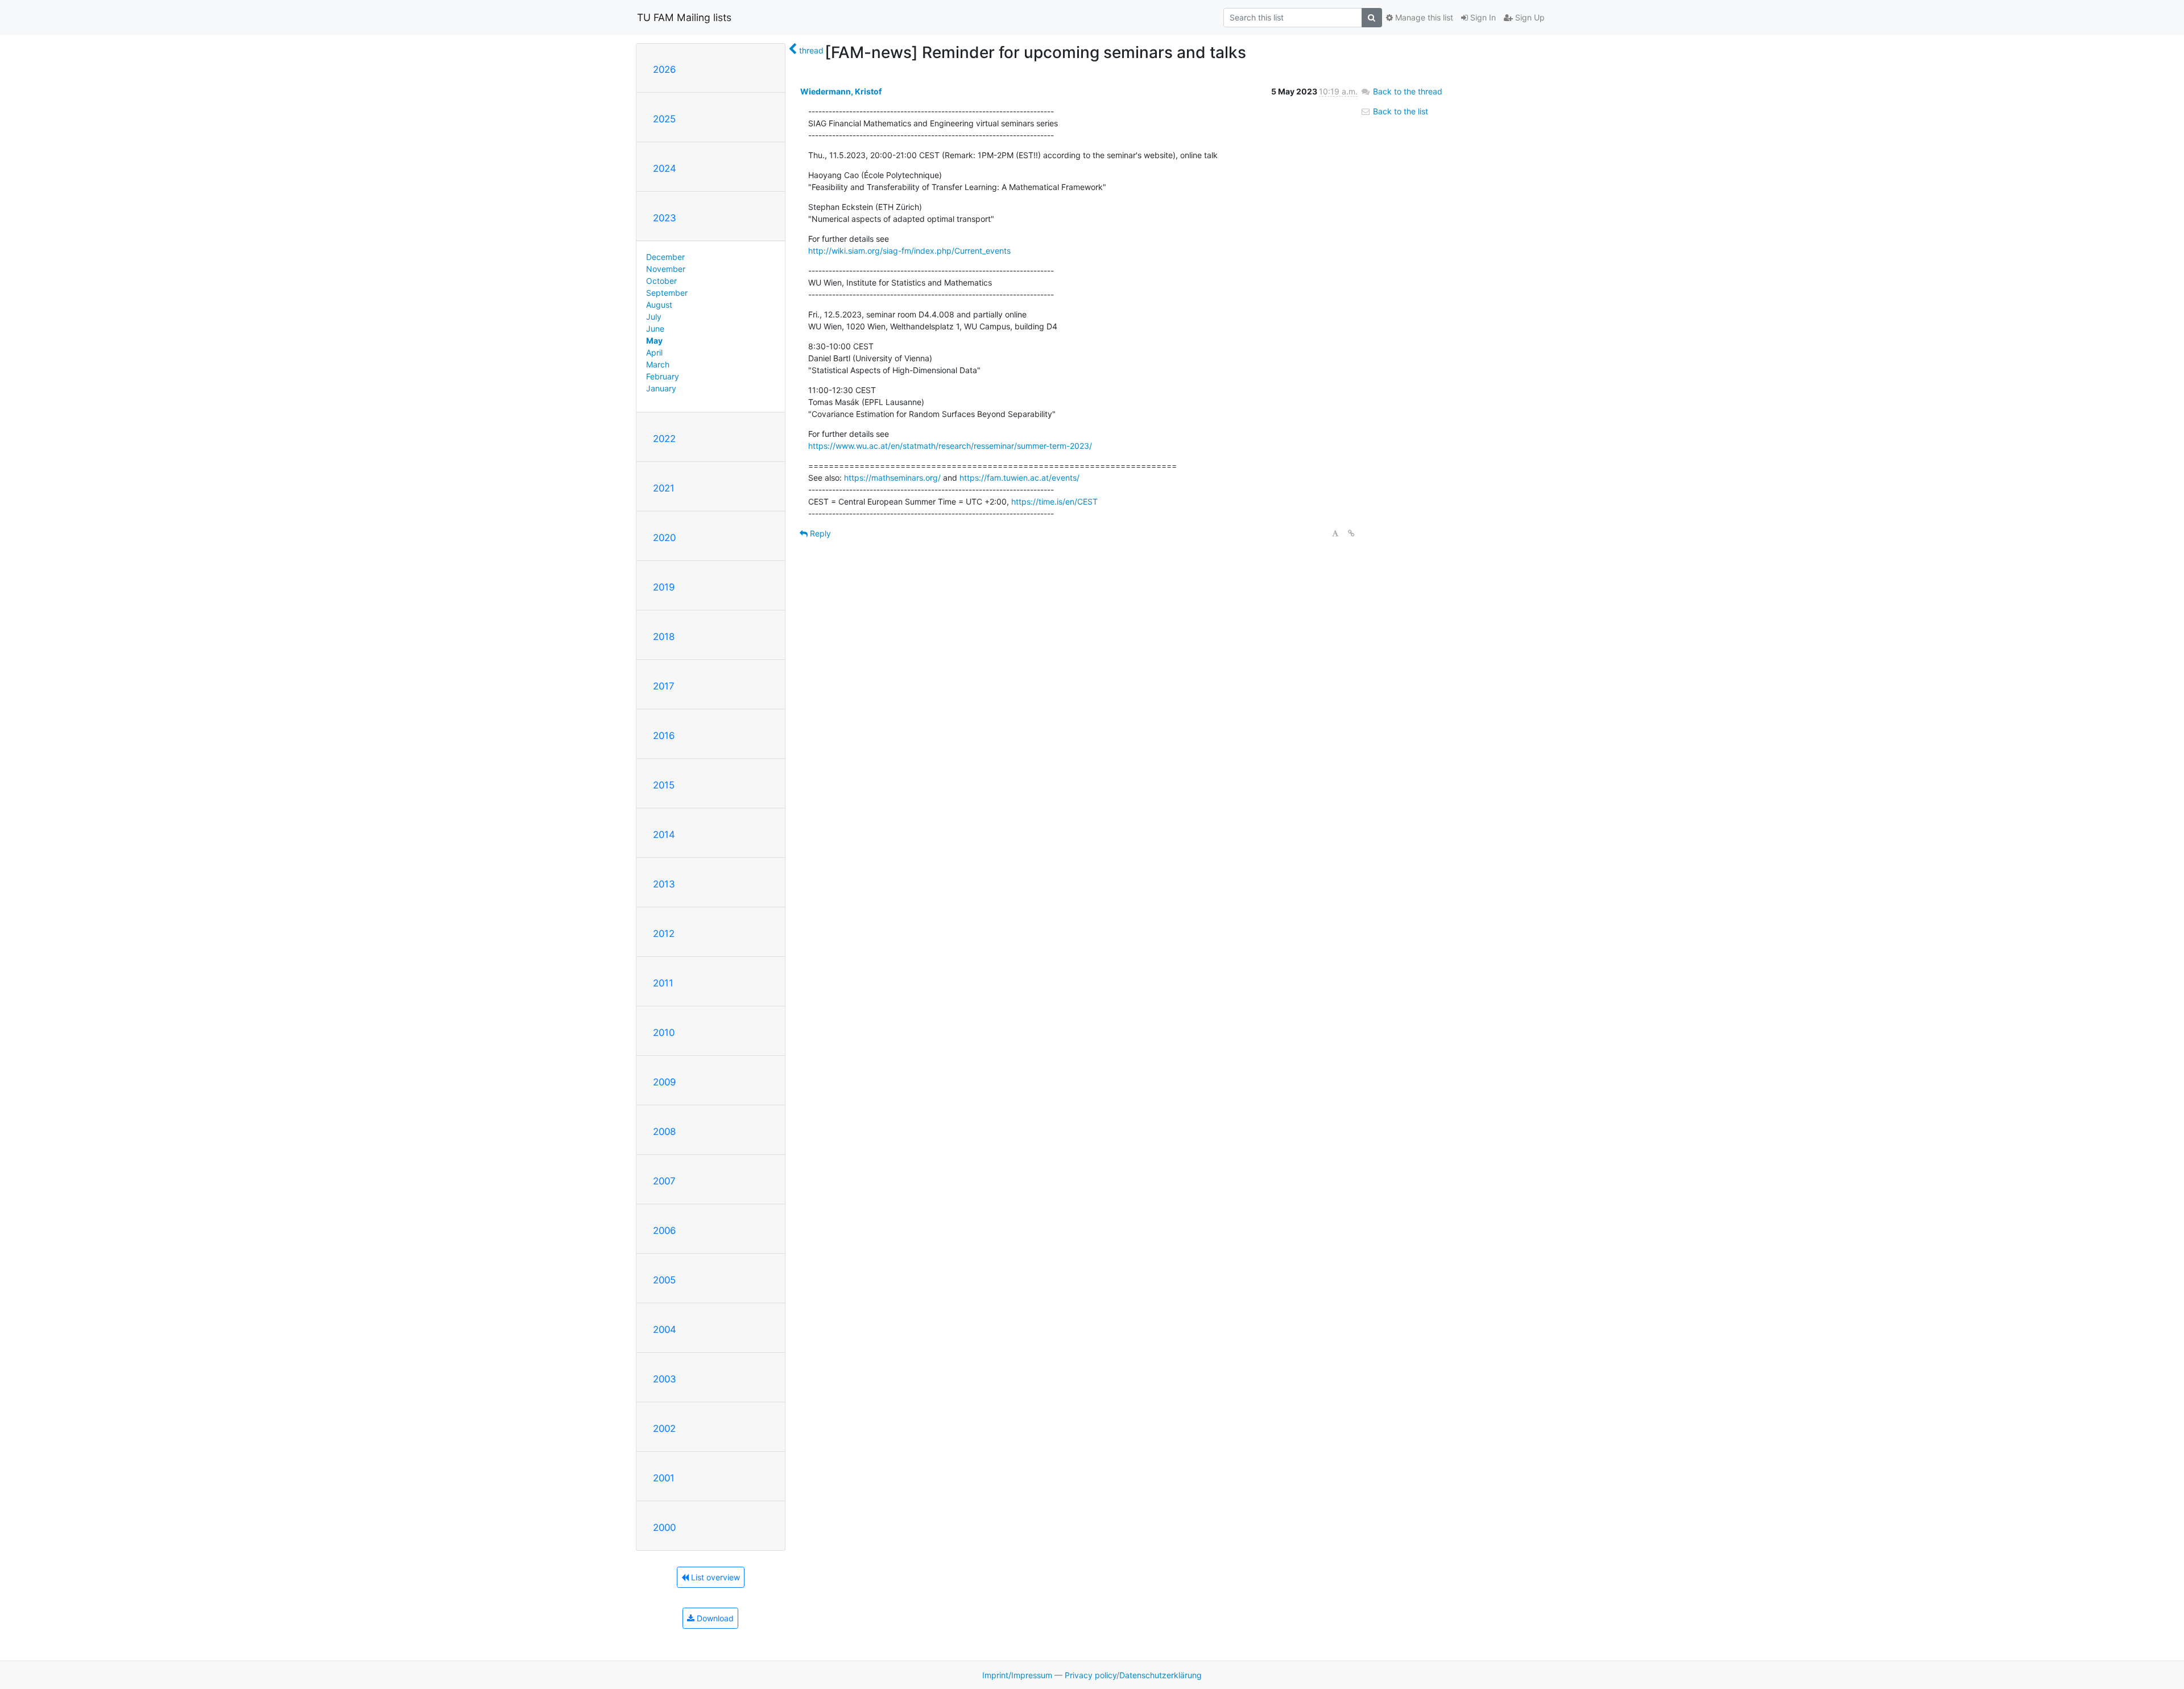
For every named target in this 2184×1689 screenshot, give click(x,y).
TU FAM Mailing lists (684, 17)
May (654, 340)
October (661, 281)
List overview (714, 1577)
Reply (819, 533)
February (663, 376)
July (654, 317)
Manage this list (1423, 17)
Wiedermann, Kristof (841, 91)
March (658, 364)
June (655, 329)
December (665, 257)
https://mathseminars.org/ (892, 478)
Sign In (1482, 17)
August (659, 305)
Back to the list (1399, 111)
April (654, 352)
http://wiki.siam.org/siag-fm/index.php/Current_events (909, 251)
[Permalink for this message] (1351, 533)
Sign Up (1529, 17)
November (666, 269)
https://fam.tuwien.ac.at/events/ (1019, 478)
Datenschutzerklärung (1161, 1675)
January (661, 388)
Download (714, 1618)
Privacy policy (1091, 1675)
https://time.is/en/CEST (1054, 501)
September (667, 293)
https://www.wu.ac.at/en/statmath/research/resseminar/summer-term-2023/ (950, 446)
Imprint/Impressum (1017, 1675)
